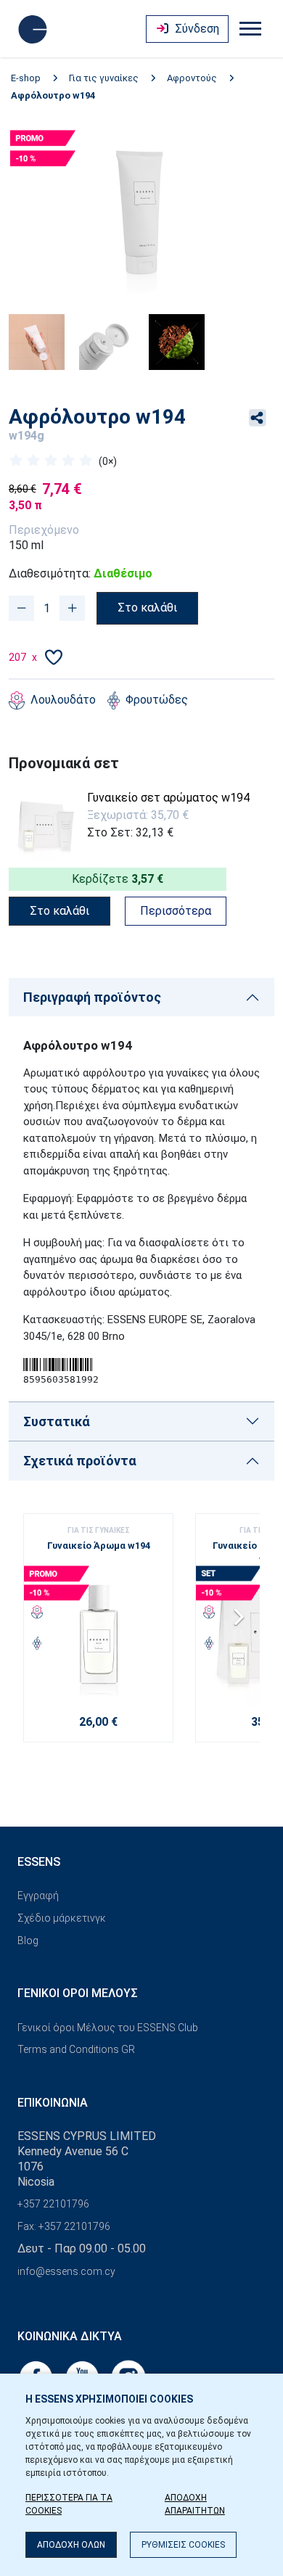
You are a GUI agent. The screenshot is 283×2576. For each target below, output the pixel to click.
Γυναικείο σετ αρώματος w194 (168, 798)
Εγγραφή (38, 1896)
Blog (28, 1941)
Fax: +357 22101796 (64, 2226)
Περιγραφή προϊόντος (92, 997)
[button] (243, 1622)
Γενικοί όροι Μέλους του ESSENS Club (108, 2028)
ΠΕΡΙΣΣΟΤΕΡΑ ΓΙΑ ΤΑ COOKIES (69, 2504)
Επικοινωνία (53, 2103)
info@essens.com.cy (66, 2271)
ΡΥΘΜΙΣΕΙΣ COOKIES (183, 2545)
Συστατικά (57, 1421)
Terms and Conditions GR (76, 2049)
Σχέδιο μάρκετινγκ (62, 1918)
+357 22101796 (53, 2204)
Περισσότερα (176, 911)
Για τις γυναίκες (104, 78)
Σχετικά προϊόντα (80, 1461)
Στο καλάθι (147, 608)
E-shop (26, 78)
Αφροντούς (192, 78)
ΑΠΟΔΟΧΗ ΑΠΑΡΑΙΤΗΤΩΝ (195, 2504)
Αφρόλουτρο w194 (53, 95)
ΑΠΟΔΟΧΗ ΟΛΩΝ (71, 2545)
